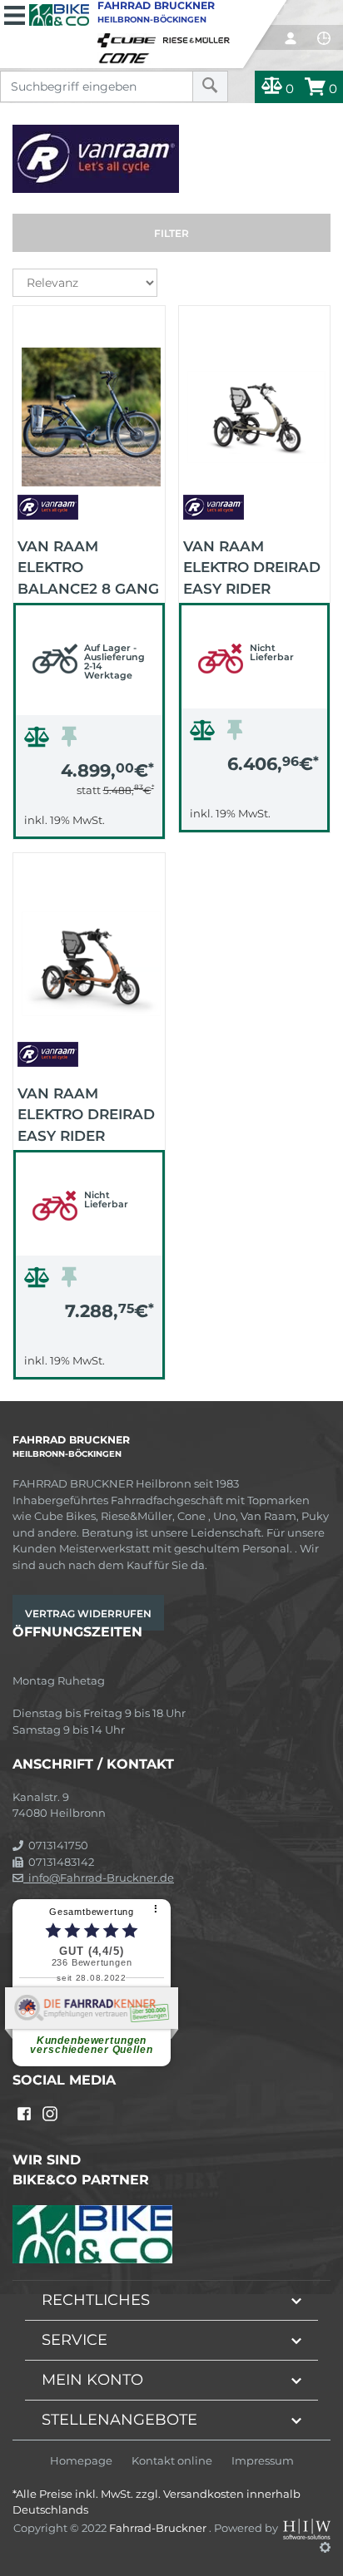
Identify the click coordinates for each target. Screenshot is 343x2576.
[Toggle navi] (15, 13)
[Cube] (129, 37)
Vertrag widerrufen (88, 1614)
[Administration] (325, 2547)
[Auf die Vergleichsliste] (39, 741)
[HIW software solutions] (307, 2527)
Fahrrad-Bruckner (159, 2527)
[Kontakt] (324, 38)
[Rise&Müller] (199, 37)
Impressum (263, 2461)
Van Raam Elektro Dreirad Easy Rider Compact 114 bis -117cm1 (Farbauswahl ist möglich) (252, 566)
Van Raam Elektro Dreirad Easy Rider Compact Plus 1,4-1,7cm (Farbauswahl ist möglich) (86, 1113)
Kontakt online (172, 2461)
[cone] (127, 55)
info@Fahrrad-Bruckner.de (99, 1878)
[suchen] (210, 86)
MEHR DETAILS (89, 822)
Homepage (81, 2461)
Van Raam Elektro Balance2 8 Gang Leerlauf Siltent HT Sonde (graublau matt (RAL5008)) (88, 566)
